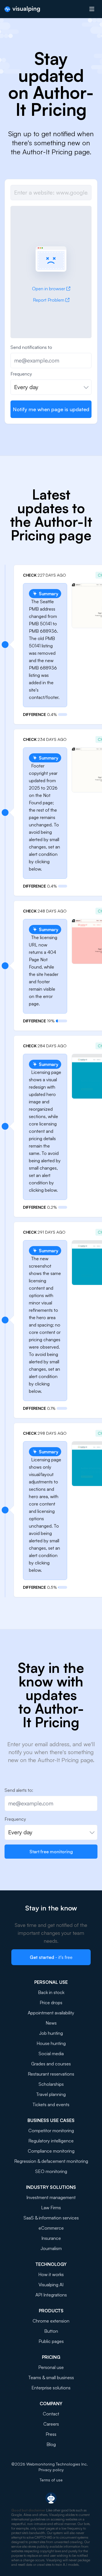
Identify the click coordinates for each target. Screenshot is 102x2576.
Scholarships (51, 2084)
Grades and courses (51, 2064)
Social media (51, 2053)
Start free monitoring (51, 1852)
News (51, 2023)
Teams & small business (51, 2377)
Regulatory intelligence (51, 2141)
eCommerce (51, 2228)
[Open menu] (92, 9)
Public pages (51, 2341)
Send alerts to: (19, 1790)
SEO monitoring (51, 2171)
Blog (51, 2444)
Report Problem (49, 300)
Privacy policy (51, 2470)
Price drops (51, 2003)
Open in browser (49, 289)
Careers (51, 2424)
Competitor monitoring (51, 2131)
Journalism (51, 2248)
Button (51, 2331)
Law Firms (51, 2208)
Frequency (21, 374)
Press (51, 2434)
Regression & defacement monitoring (51, 2161)
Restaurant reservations (51, 2074)
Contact (51, 2414)
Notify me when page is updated (51, 409)
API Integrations (51, 2295)
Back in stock (51, 1992)
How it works (51, 2274)
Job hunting (51, 2033)
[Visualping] (22, 9)
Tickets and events (51, 2104)
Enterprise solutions (51, 2388)
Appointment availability (51, 2013)
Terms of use (51, 2480)
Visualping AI (51, 2285)
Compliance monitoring (51, 2151)
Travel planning (51, 2094)
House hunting (51, 2043)
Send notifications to (31, 347)
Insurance (51, 2238)
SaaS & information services (51, 2218)
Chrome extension (51, 2321)
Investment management (51, 2197)
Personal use (51, 2367)
